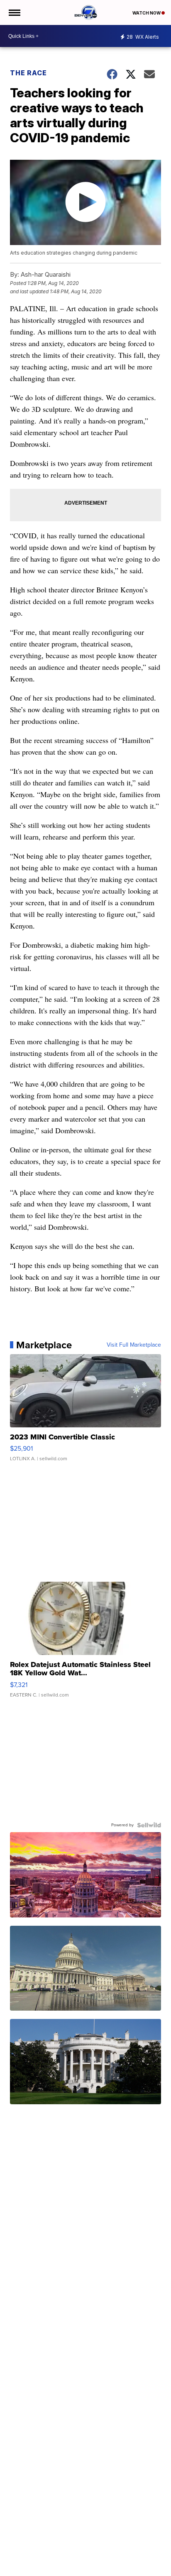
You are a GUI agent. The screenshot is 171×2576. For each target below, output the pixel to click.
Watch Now (147, 13)
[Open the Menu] (14, 12)
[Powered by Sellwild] (149, 1825)
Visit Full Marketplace (134, 1345)
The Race (29, 73)
